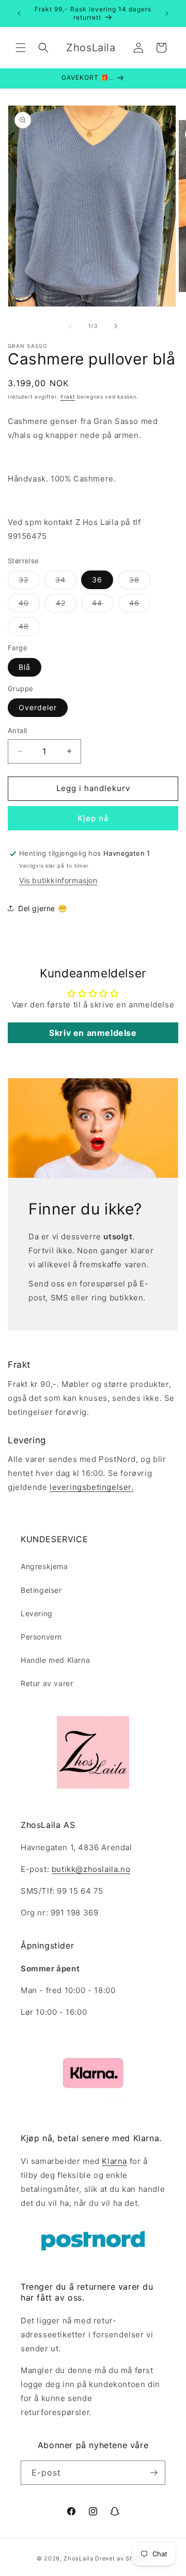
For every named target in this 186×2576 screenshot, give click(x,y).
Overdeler (38, 707)
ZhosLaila (78, 2558)
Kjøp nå (93, 818)
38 (140, 582)
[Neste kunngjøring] (167, 13)
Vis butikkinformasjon (58, 880)
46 (140, 605)
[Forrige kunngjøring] (19, 13)
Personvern (41, 1637)
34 (66, 582)
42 (66, 605)
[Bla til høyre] (116, 326)
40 (29, 605)
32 (29, 582)
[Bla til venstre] (70, 326)
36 (97, 580)
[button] (21, 48)
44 (103, 605)
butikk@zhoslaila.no (91, 1869)
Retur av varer (47, 1683)
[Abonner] (153, 2473)
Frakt (68, 397)
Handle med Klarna (55, 1660)
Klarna (114, 2161)
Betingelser (41, 1590)
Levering (37, 1613)
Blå (25, 667)
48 (29, 628)
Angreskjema (44, 1566)
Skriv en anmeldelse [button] (93, 1033)
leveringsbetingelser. (92, 1487)
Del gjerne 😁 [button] (42, 908)
